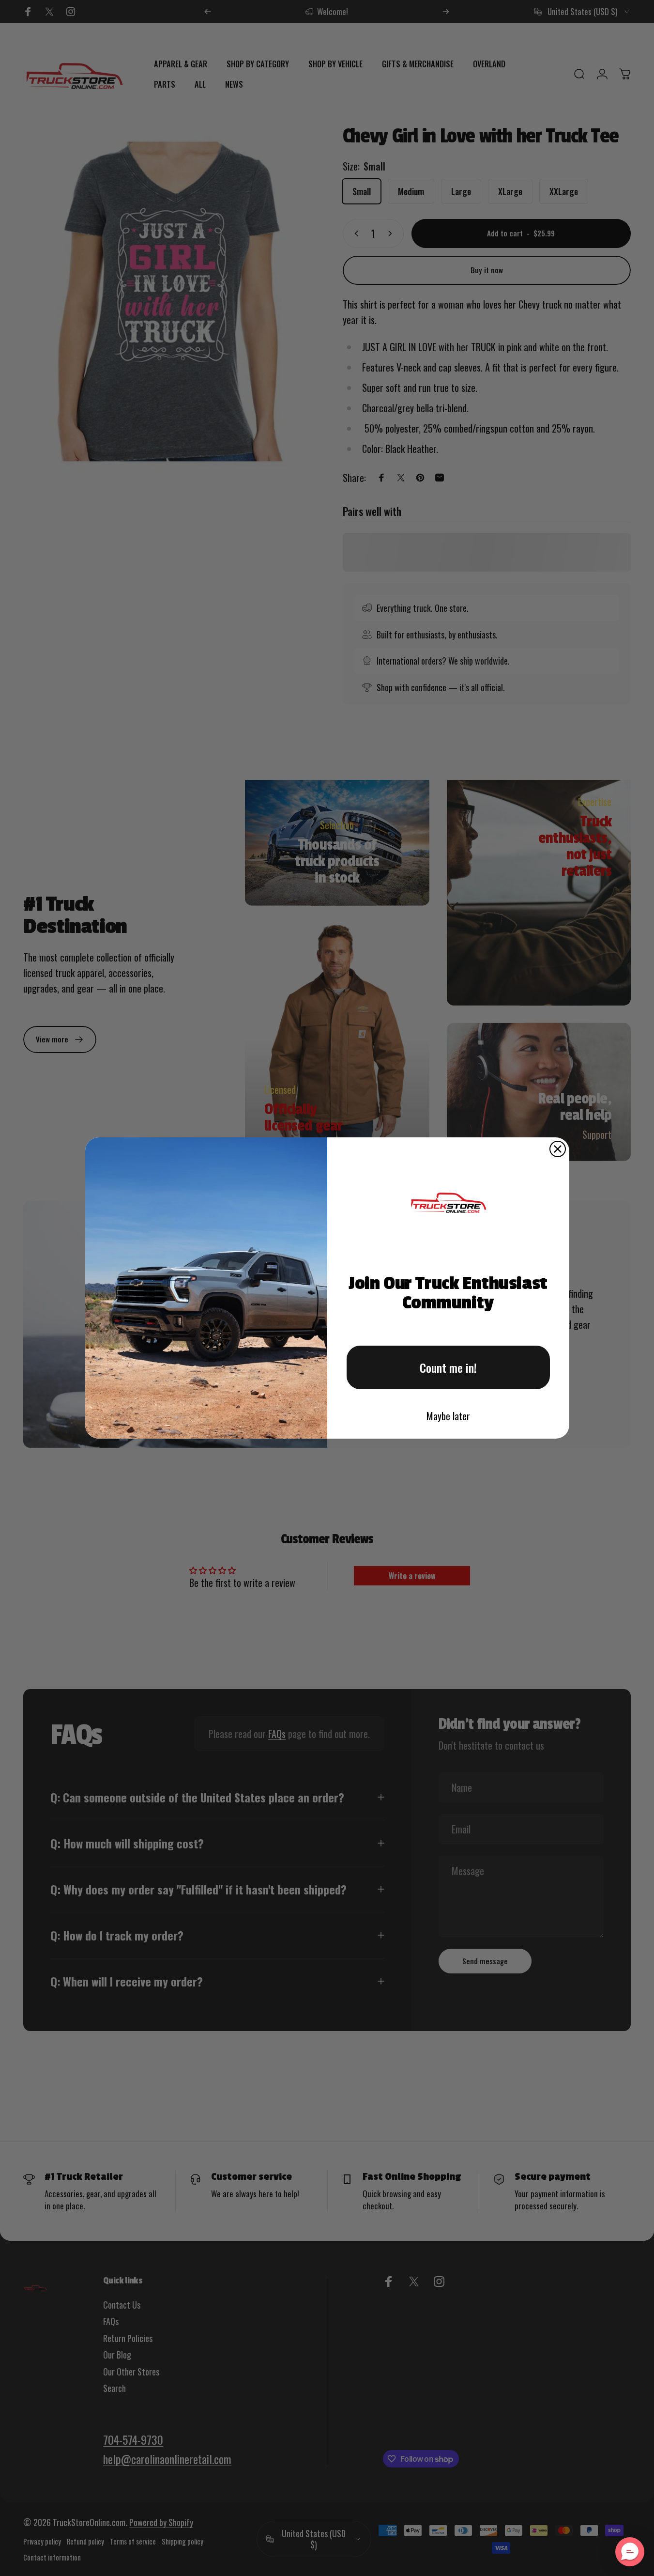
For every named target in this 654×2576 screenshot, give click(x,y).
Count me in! (448, 1367)
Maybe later (448, 1416)
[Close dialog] (558, 1149)
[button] (630, 2552)
